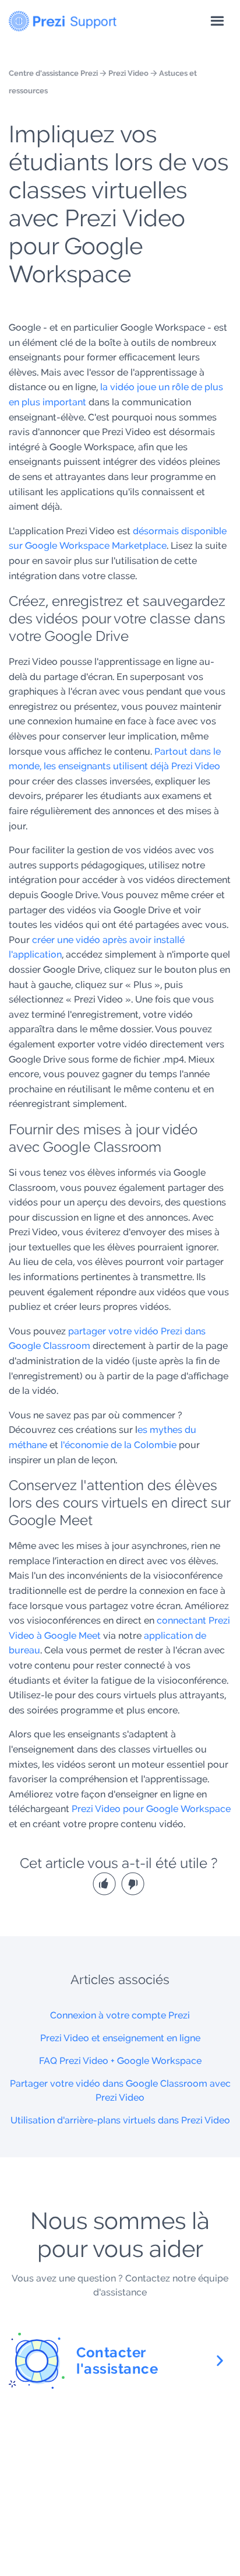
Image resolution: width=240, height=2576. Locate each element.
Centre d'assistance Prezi (53, 73)
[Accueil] (63, 19)
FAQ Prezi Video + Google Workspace (120, 2061)
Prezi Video (128, 73)
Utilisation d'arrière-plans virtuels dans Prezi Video (120, 2120)
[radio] (106, 1883)
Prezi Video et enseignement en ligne (120, 2038)
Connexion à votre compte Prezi (120, 2015)
